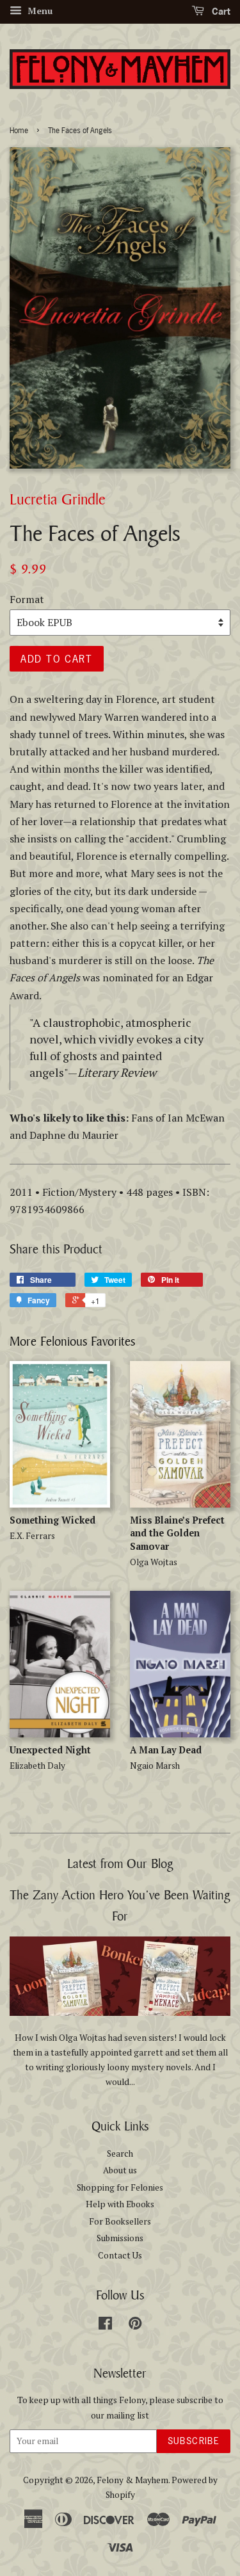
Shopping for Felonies (120, 2187)
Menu (39, 11)
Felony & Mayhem (132, 2480)
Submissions (120, 2238)
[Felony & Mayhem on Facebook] (105, 2326)
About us (120, 2170)
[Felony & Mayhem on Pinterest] (135, 2326)
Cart (220, 11)
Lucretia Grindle (58, 499)
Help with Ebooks (120, 2204)
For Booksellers (120, 2221)
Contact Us (120, 2255)
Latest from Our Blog (120, 1863)
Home (19, 131)
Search (120, 2153)
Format (27, 599)
